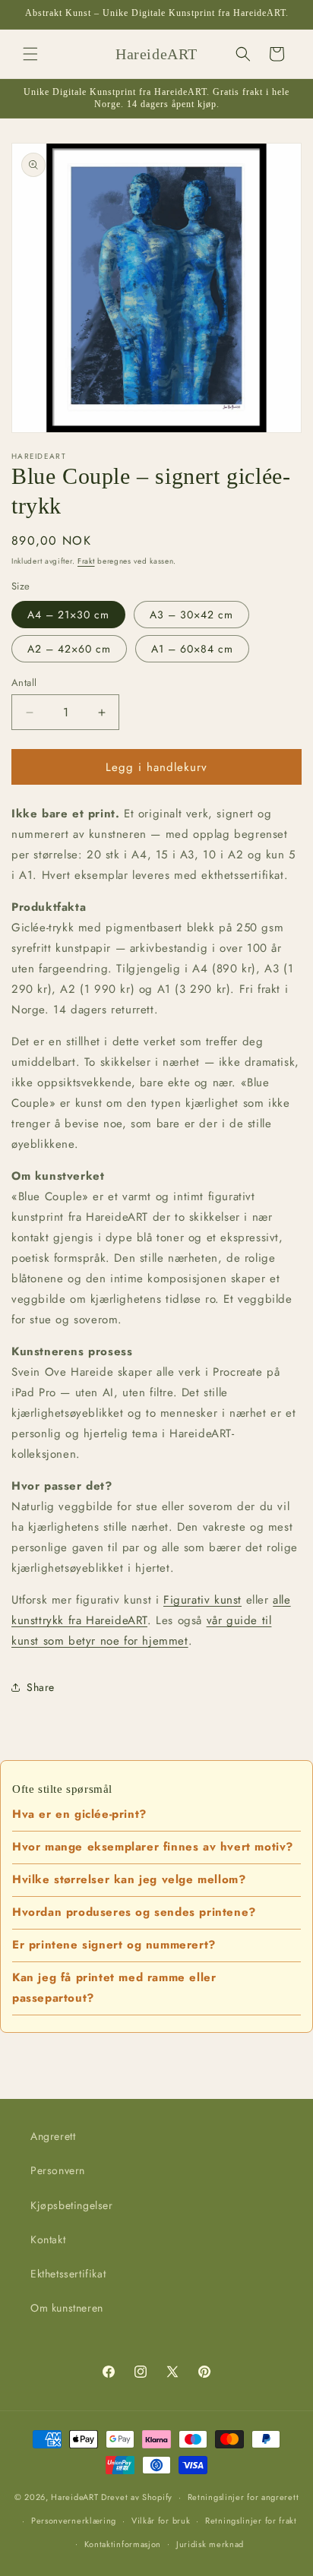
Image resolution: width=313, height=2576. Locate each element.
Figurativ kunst (202, 1600)
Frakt (86, 561)
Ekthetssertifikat (68, 2274)
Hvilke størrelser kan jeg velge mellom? (129, 1879)
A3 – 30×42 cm (191, 615)
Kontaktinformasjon (123, 2544)
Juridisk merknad (210, 2544)
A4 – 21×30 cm (68, 615)
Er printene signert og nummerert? (114, 1945)
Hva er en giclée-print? (79, 1814)
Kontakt (48, 2239)
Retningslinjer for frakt (251, 2521)
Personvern (58, 2170)
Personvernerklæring (74, 2521)
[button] (30, 54)
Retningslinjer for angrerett (243, 2497)
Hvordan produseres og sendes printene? (134, 1912)
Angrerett (53, 2136)
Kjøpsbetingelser (72, 2205)
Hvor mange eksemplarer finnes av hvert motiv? (153, 1847)
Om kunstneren (67, 2308)
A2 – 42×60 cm (69, 649)
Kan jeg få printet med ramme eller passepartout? (114, 1988)
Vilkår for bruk (161, 2521)
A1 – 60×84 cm (192, 649)
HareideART (74, 2497)
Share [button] (41, 1687)
